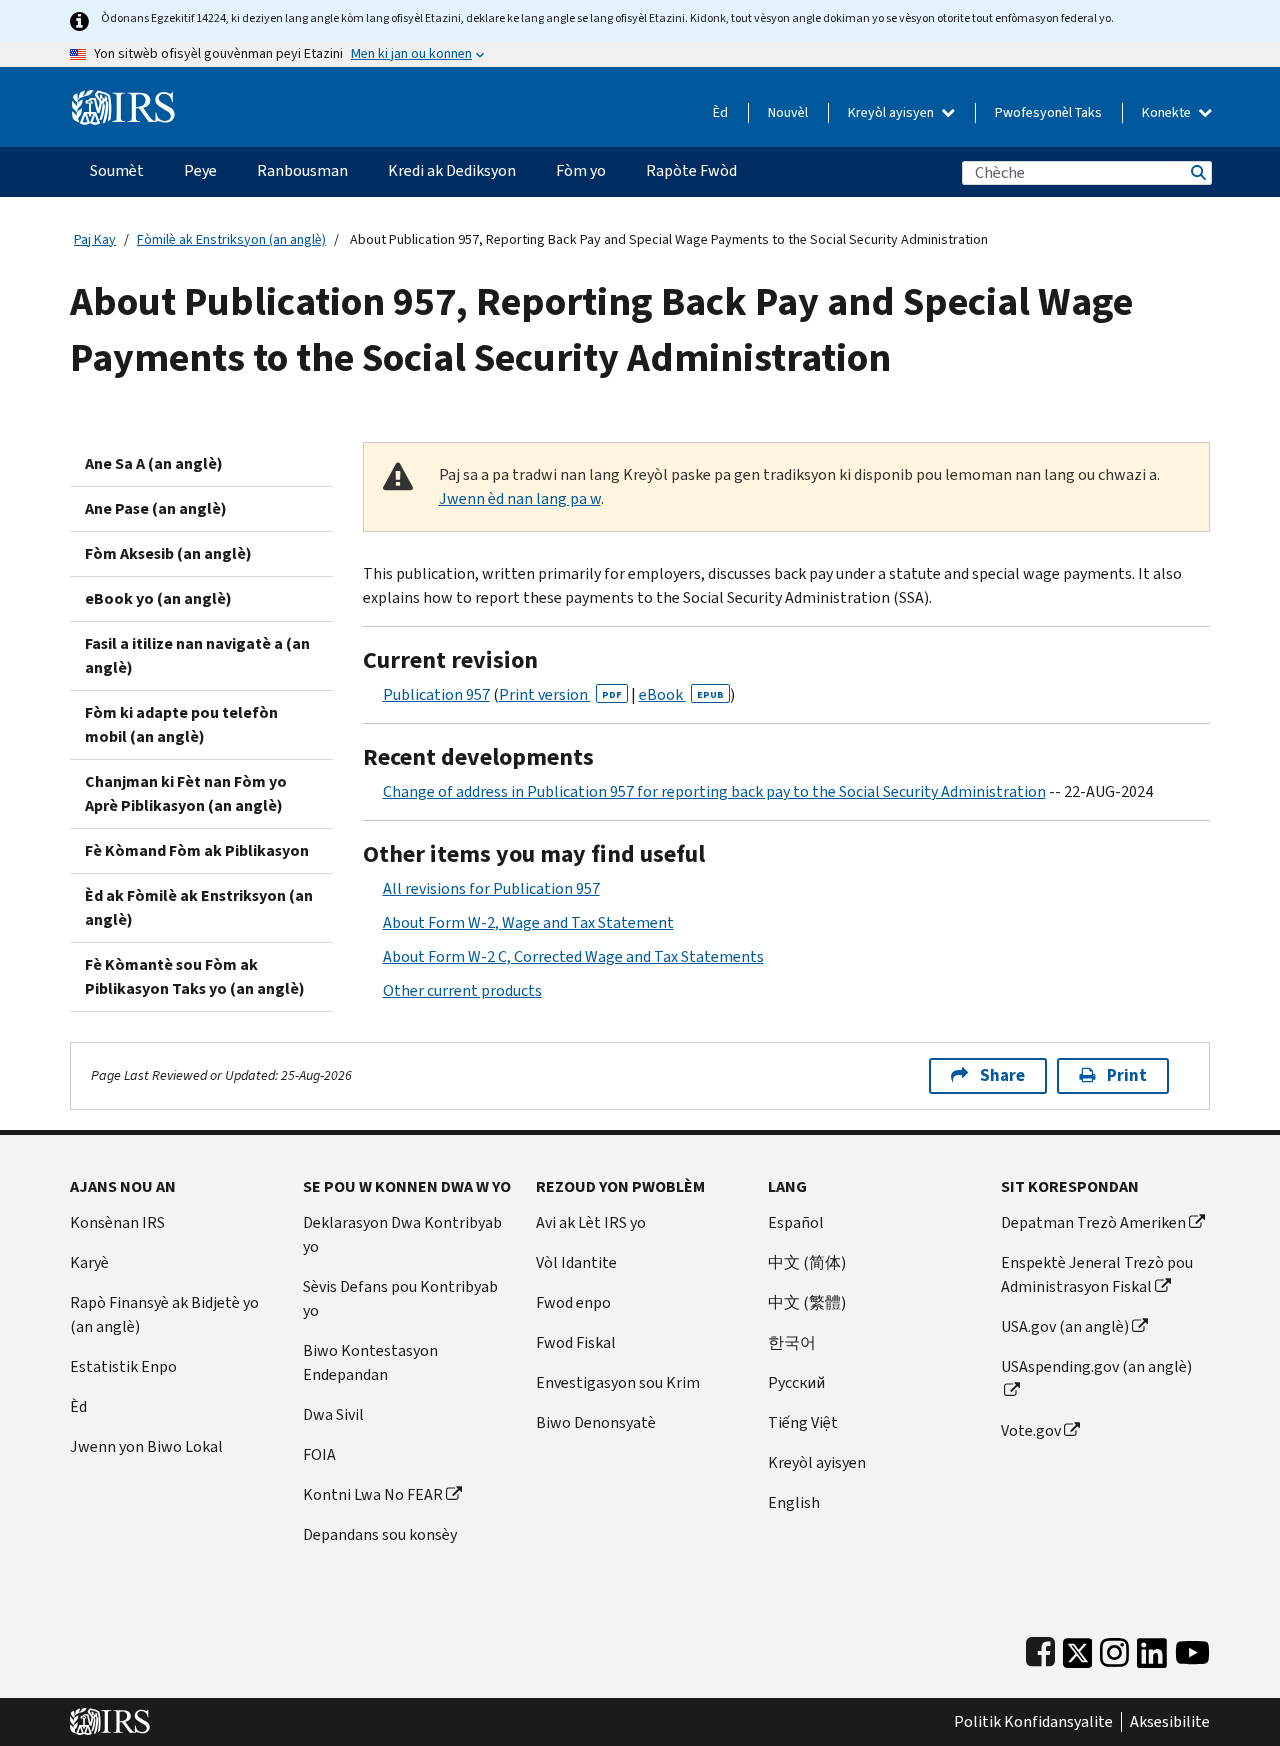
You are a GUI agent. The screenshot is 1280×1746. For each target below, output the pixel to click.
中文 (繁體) (807, 1302)
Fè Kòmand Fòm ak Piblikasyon (197, 850)
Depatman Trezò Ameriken (1093, 1222)
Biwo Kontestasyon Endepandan (370, 1362)
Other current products (462, 990)
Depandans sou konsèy (380, 1534)
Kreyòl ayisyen (892, 112)
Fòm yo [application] (581, 170)
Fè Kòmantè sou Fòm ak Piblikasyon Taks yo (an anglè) (195, 976)
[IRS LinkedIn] (1152, 1648)
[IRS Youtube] (1192, 1648)
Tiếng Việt (803, 1422)
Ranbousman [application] (302, 170)
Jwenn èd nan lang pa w (520, 498)
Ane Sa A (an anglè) (154, 463)
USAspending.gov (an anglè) (1096, 1366)
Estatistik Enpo (123, 1366)
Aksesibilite (1170, 1722)
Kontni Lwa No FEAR (373, 1494)
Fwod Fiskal (576, 1342)
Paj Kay (95, 239)
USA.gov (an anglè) (1065, 1326)
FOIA (319, 1454)
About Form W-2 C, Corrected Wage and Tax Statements (573, 956)
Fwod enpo (573, 1302)
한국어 (792, 1342)
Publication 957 (436, 694)
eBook (681, 694)
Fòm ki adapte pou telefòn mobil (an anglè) (181, 724)
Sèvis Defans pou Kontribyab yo (400, 1298)
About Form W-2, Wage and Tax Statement (528, 922)
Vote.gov (1031, 1430)
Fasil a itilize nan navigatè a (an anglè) (197, 655)
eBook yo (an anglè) (158, 598)
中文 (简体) (807, 1262)
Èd (720, 112)
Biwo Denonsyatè (596, 1422)
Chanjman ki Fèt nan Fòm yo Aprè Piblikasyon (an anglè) (186, 793)
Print (1127, 1075)
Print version (560, 694)
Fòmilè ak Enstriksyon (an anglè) (231, 239)
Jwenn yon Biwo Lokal (146, 1446)
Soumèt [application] (117, 170)
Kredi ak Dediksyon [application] (452, 170)
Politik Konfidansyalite (1033, 1722)
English (794, 1502)
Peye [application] (200, 170)
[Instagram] (1114, 1648)
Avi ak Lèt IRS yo (591, 1222)
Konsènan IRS (117, 1222)
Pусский (796, 1382)
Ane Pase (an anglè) (156, 508)
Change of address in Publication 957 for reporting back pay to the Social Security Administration (714, 791)
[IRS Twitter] (1078, 1648)
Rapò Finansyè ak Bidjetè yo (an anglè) (164, 1314)
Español (796, 1222)
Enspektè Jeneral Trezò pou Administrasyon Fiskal (1097, 1274)
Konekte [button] (1168, 112)
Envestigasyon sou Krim (618, 1382)
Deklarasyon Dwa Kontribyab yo (402, 1234)
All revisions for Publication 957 (491, 888)
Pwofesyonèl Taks (1048, 112)
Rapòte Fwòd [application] (691, 170)
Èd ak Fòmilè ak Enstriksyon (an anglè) (199, 907)
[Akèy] (123, 99)
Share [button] (1002, 1075)
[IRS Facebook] (1040, 1648)
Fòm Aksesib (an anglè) (168, 553)
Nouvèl (788, 112)
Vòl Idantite (576, 1262)
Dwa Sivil (333, 1414)
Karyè (89, 1262)
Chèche (1197, 172)
